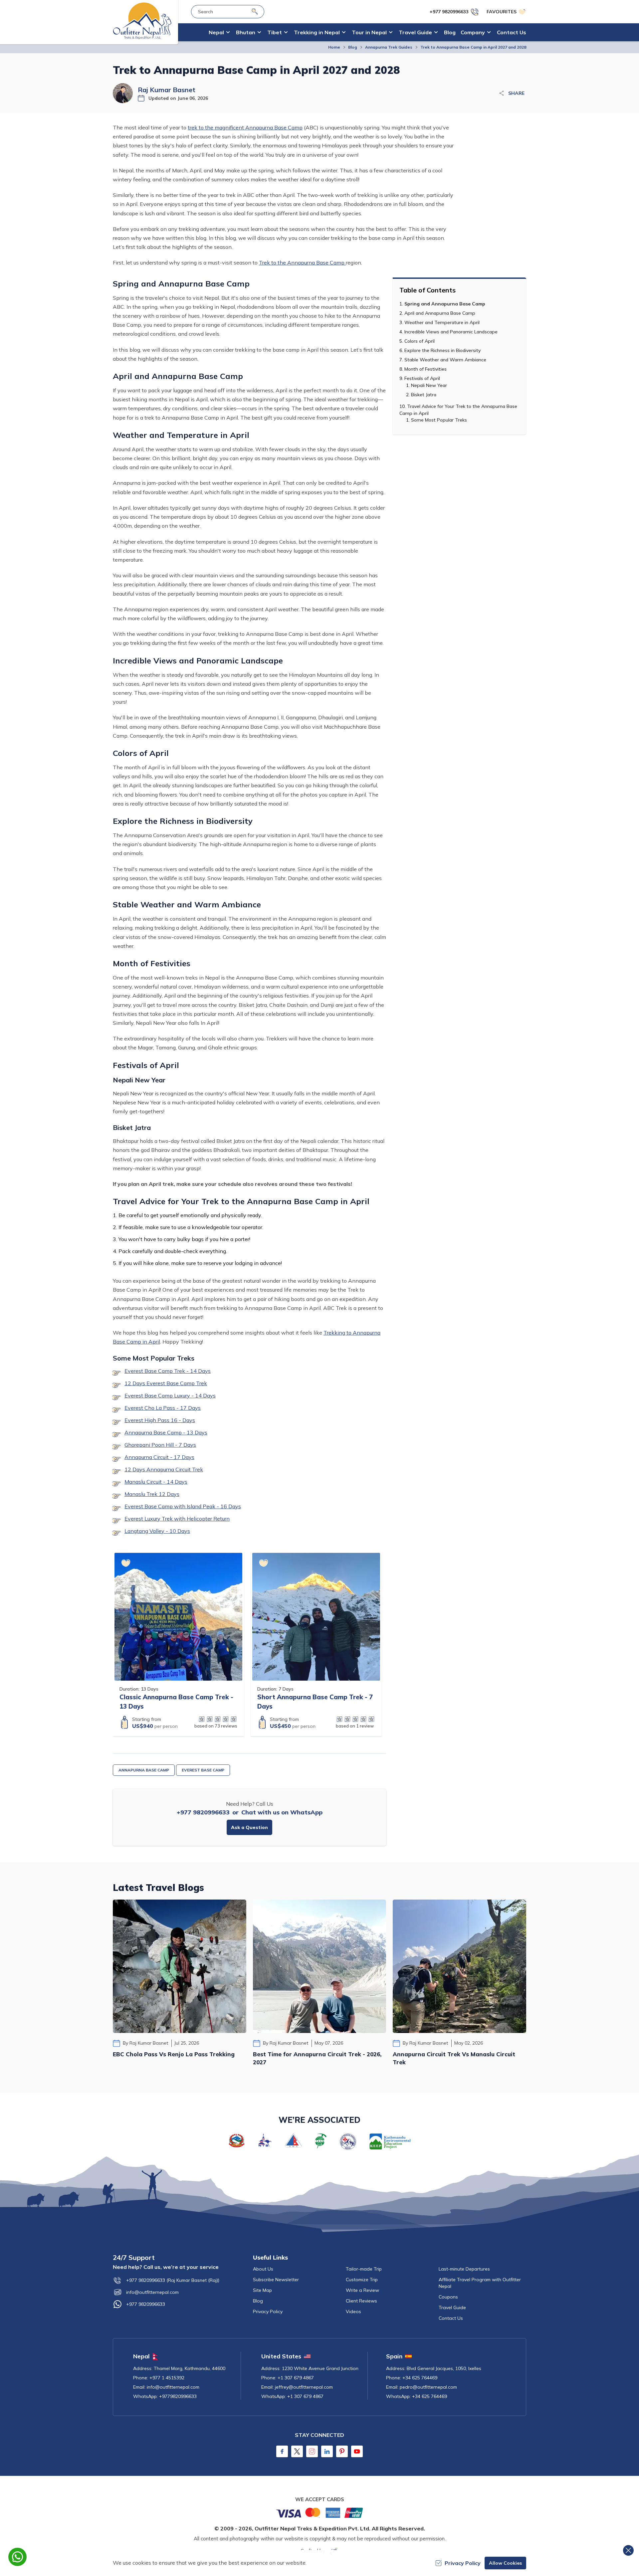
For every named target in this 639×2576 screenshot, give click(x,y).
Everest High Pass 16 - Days (160, 1420)
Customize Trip (362, 2280)
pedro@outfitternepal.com (428, 2387)
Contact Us (512, 32)
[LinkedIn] (327, 2451)
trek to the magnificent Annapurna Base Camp (245, 127)
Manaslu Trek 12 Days (152, 1494)
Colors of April (420, 341)
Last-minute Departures (464, 2269)
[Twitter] (297, 2451)
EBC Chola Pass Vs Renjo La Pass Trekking (174, 2054)
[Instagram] (312, 2451)
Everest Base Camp (203, 1770)
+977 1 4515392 (167, 2378)
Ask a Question (249, 1827)
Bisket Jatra (424, 395)
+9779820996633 (178, 2396)
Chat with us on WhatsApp (282, 1812)
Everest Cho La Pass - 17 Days (163, 1408)
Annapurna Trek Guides (389, 47)
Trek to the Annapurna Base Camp (302, 263)
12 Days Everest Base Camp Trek (166, 1383)
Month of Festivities (426, 369)
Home (334, 47)
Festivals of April (422, 378)
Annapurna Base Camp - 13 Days (166, 1432)
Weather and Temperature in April (442, 322)
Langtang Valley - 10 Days (157, 1531)
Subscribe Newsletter (276, 2280)
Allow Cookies (505, 2563)
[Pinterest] (342, 2451)
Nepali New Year (429, 385)
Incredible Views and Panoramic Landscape (451, 332)
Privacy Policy (268, 2311)
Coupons (448, 2297)
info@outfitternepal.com (152, 2292)
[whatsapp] (17, 2557)
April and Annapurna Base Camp (440, 313)
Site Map (262, 2290)
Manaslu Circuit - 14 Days (156, 1482)
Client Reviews (361, 2301)
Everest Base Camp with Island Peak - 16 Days (183, 1506)
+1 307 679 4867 (296, 2378)
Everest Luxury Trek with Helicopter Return (177, 1519)
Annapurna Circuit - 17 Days (159, 1457)
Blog (450, 32)
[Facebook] (282, 2451)
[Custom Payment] (319, 2512)
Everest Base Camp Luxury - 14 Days (170, 1395)
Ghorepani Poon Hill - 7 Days (160, 1445)
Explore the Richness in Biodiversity (442, 350)
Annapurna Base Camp (144, 1770)
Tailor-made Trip (364, 2269)
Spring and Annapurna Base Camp (445, 304)
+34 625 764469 (420, 2378)
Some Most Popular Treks (439, 420)
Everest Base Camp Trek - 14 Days (168, 1371)
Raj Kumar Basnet (167, 90)
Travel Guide (452, 2307)
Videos (353, 2311)
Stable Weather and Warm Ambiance (445, 360)
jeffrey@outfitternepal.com (304, 2387)
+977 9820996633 (203, 1812)
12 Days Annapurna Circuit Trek (164, 1469)
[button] (126, 1563)
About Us (263, 2269)
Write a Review (362, 2290)
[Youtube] (357, 2451)
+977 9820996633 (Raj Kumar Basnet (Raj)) (173, 2280)
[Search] (255, 11)
